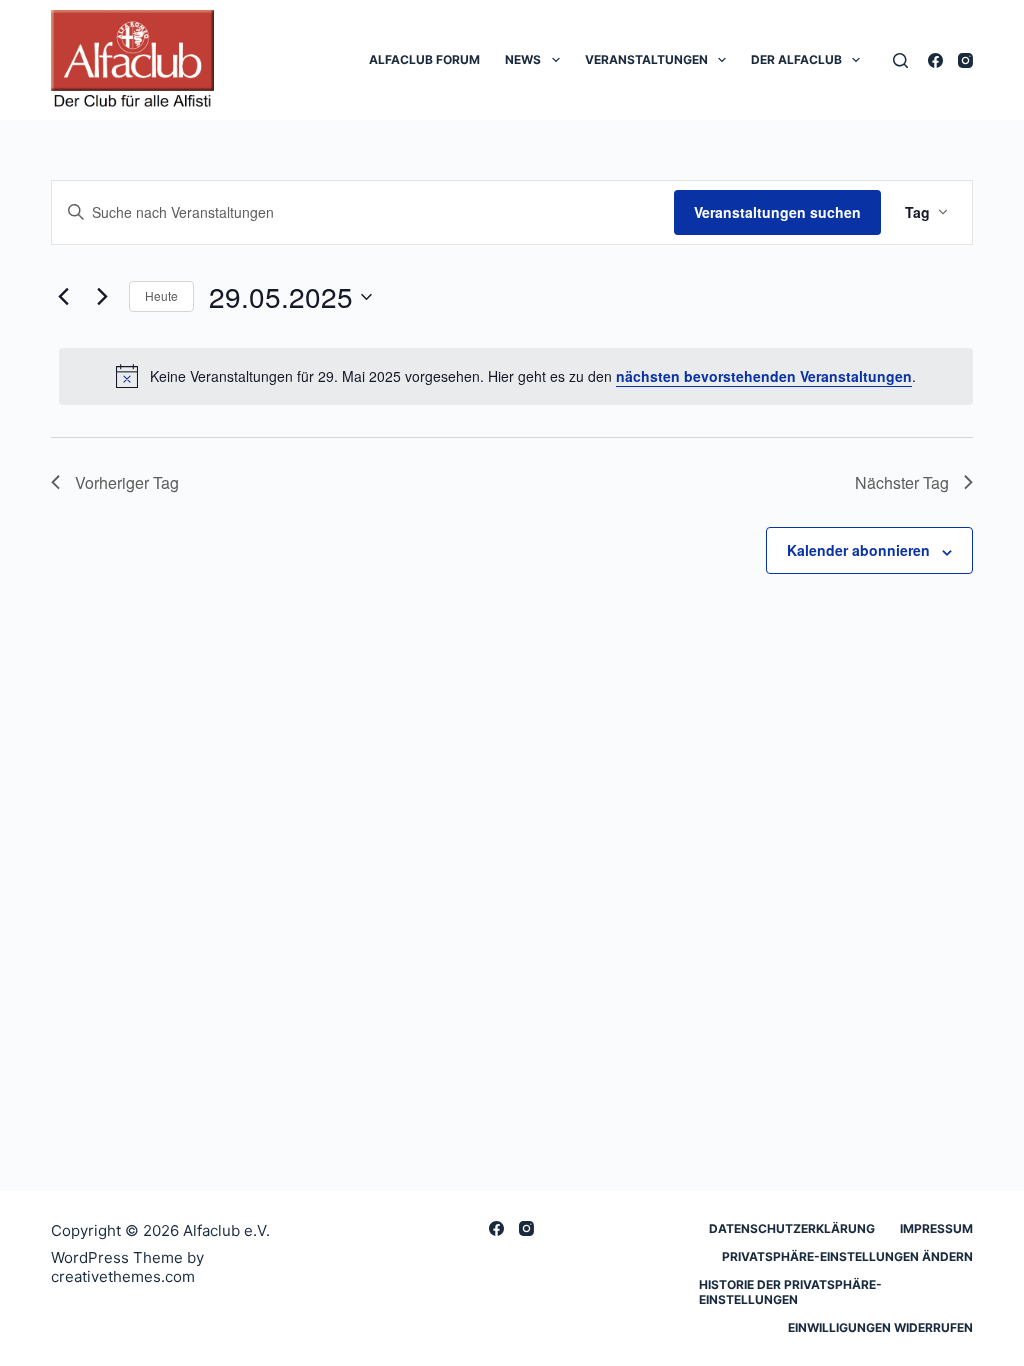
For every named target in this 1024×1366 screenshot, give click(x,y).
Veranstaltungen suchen (777, 212)
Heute (161, 295)
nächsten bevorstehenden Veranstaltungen (764, 376)
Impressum (936, 1228)
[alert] (516, 376)
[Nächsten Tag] (102, 297)
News (523, 59)
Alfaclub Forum (424, 59)
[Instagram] (965, 60)
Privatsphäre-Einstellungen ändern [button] (847, 1256)
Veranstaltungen (646, 59)
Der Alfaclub (796, 59)
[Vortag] (63, 297)
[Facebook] (935, 60)
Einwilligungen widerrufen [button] (880, 1327)
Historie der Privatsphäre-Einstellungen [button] (790, 1292)
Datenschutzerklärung (792, 1228)
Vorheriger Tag (127, 482)
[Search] (900, 60)
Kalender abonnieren (858, 550)
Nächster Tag (902, 482)
